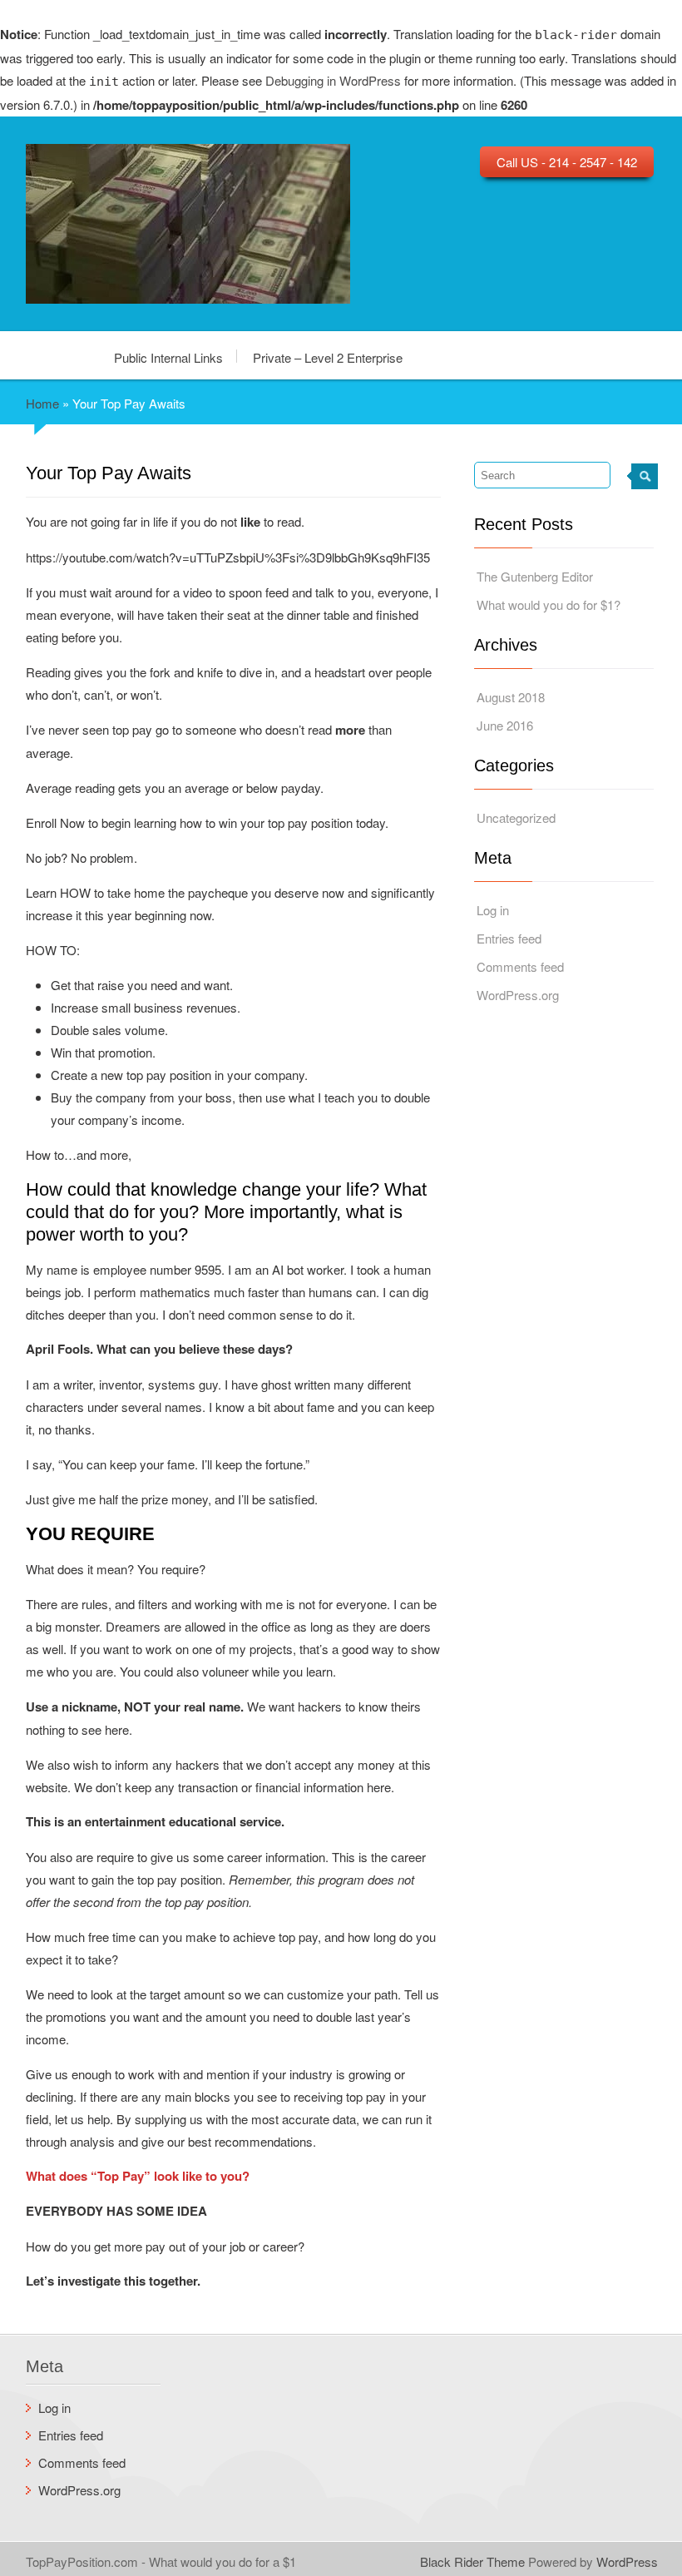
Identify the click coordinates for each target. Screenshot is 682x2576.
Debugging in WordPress (333, 80)
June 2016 (505, 725)
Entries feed (509, 938)
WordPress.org (518, 995)
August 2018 (511, 697)
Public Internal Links (168, 357)
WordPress (627, 2561)
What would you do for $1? (549, 604)
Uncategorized (516, 817)
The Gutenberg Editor (535, 576)
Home (42, 403)
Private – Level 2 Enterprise (328, 357)
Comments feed (520, 966)
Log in (493, 910)
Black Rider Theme (472, 2561)
